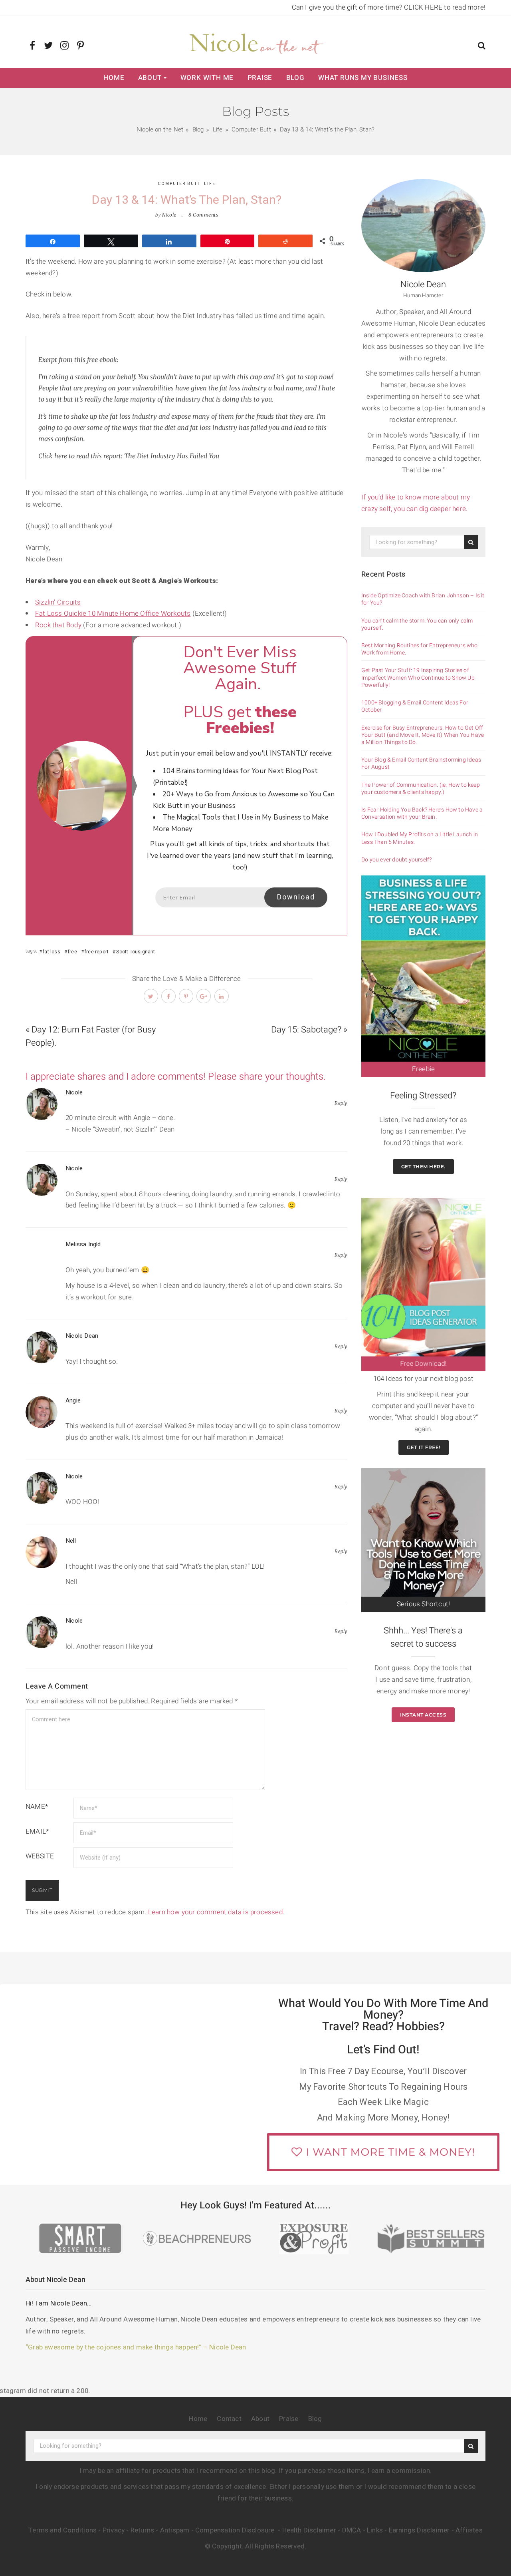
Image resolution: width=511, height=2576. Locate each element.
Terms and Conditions (62, 2530)
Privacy (114, 2530)
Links (375, 2530)
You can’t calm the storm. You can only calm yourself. (417, 625)
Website (40, 1856)
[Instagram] (64, 46)
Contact (229, 2419)
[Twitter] (49, 46)
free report (97, 952)
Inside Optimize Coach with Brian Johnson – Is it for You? (423, 599)
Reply (341, 1103)
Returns (142, 2530)
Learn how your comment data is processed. (216, 1912)
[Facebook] (33, 46)
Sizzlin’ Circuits (58, 602)
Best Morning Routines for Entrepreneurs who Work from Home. (420, 649)
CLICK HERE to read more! (445, 7)
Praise (260, 78)
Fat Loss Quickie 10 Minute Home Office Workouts (113, 614)
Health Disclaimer (309, 2530)
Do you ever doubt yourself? (396, 860)
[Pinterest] (80, 46)
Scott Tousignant (136, 952)
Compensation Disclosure (236, 2530)
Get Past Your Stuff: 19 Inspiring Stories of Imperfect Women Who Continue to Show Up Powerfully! (418, 678)
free (72, 952)
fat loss (51, 952)
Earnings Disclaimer (419, 2530)
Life (210, 184)
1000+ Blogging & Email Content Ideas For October (415, 706)
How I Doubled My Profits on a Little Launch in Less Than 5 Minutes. (420, 838)
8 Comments (203, 215)
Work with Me (207, 78)
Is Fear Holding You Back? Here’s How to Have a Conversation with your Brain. (422, 814)
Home (114, 78)
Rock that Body (58, 625)
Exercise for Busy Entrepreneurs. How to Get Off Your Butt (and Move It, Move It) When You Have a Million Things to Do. (423, 735)
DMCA (352, 2530)
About (150, 78)
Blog (295, 78)
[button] (482, 47)
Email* (37, 1831)
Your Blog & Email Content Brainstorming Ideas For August (421, 764)
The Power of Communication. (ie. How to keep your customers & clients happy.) (421, 789)
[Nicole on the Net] (255, 42)
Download (296, 897)
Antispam (175, 2530)
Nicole (169, 215)
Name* (37, 1807)
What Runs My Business (363, 78)
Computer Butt (179, 184)
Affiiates (469, 2530)
